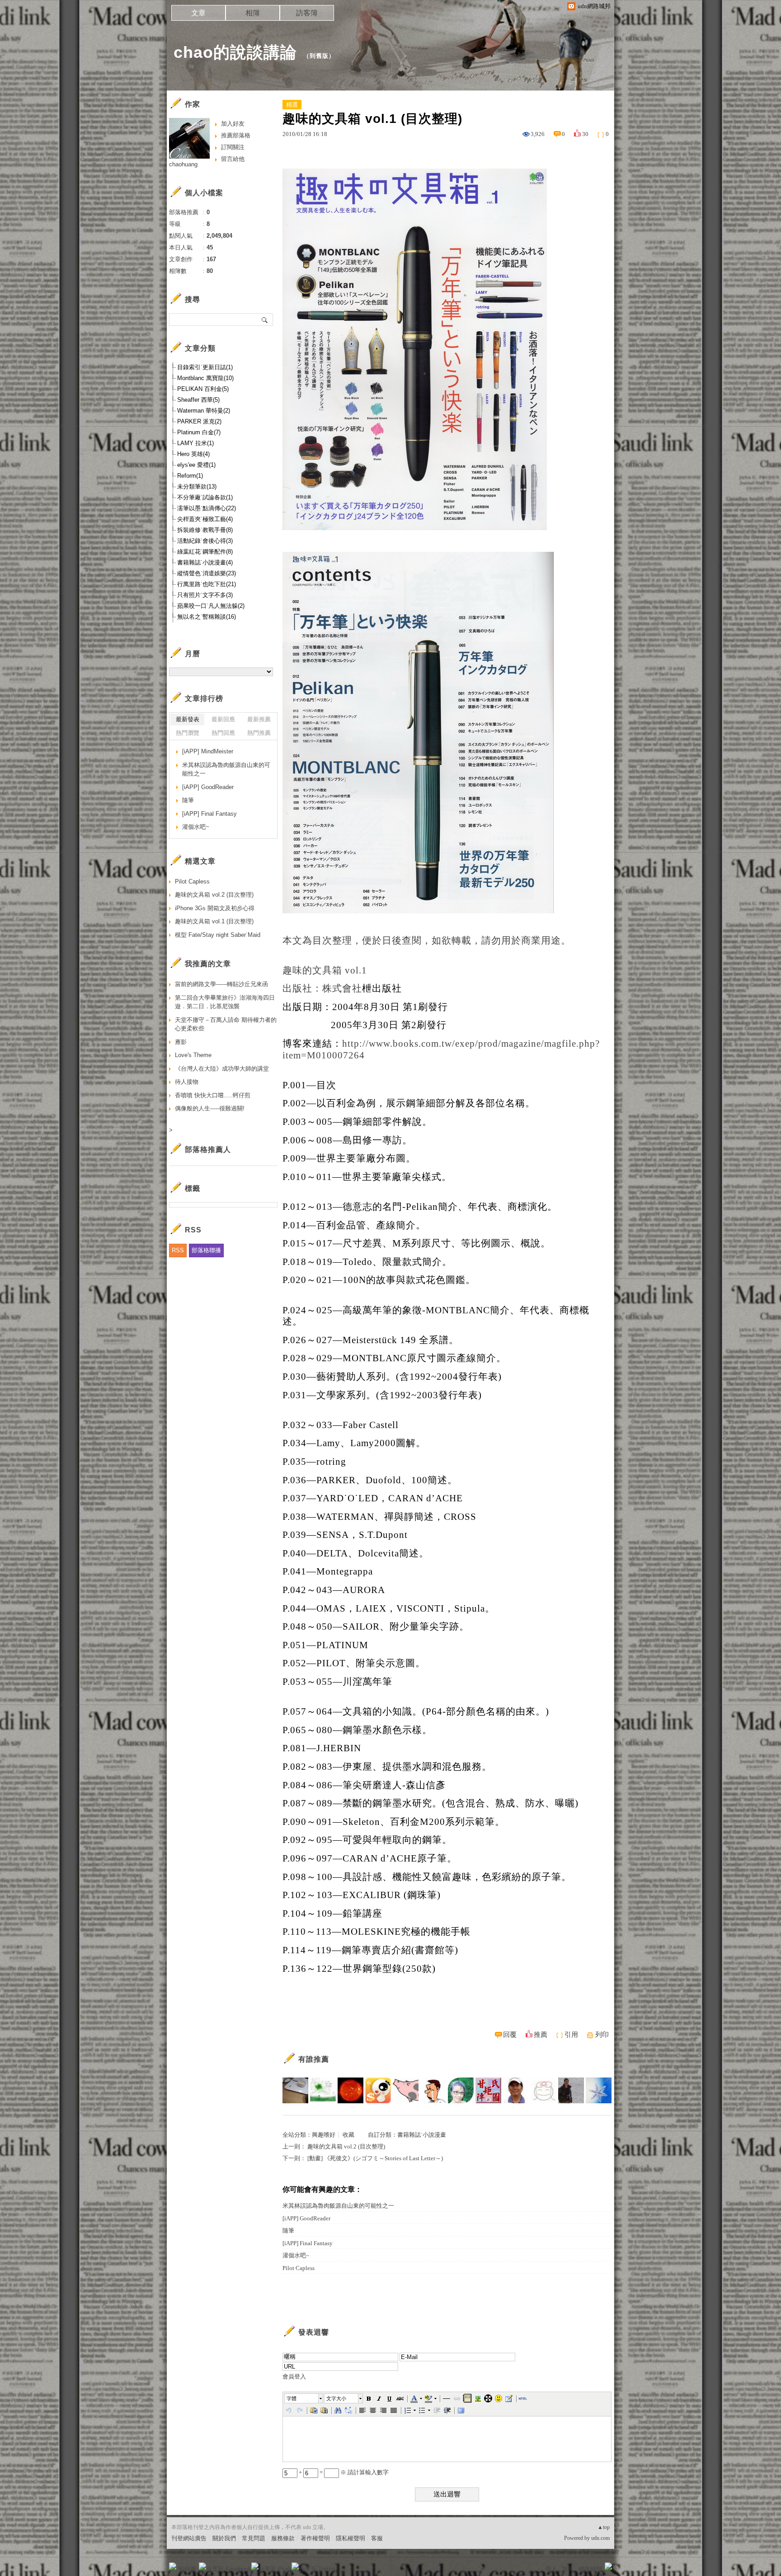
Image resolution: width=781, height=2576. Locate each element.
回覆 (510, 2035)
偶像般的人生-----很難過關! (210, 1108)
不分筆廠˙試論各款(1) (205, 497)
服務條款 (283, 2538)
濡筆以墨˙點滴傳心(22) (207, 508)
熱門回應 (223, 733)
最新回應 (223, 719)
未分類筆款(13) (197, 487)
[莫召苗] (295, 2090)
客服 (377, 2538)
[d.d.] (461, 2090)
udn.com (600, 2538)
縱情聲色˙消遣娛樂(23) (207, 573)
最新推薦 (259, 719)
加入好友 (233, 124)
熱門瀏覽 (188, 733)
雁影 (181, 1042)
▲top (604, 2527)
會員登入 (294, 2376)
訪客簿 (307, 13)
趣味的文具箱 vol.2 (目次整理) (346, 2146)
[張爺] (599, 2090)
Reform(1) (190, 476)
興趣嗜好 (324, 2135)
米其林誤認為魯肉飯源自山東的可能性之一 (338, 2206)
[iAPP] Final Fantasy (308, 2243)
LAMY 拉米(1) (195, 443)
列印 (602, 2035)
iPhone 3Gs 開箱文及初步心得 (215, 908)
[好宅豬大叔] (406, 2090)
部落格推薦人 (208, 1149)
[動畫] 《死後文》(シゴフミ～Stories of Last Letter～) (375, 2158)
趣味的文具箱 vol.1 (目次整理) (214, 921)
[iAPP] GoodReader (306, 2218)
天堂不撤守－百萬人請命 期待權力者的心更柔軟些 (226, 1024)
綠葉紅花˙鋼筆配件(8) (205, 552)
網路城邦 (590, 2569)
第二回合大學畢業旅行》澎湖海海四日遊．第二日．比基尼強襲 (225, 1002)
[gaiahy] (378, 2090)
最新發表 (188, 719)
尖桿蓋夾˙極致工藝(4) (205, 519)
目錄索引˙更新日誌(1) (205, 367)
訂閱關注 (233, 147)
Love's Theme (193, 1055)
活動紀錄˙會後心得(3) (205, 541)
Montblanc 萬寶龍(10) (205, 378)
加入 (568, 2569)
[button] (304, 2398)
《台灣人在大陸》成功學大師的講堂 (222, 1069)
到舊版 (319, 56)
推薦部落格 (236, 135)
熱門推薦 (259, 733)
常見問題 (254, 2538)
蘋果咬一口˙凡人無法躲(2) (211, 606)
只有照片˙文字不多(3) (205, 595)
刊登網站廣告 (189, 2538)
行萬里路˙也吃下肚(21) (207, 584)
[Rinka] (571, 2090)
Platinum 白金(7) (199, 432)
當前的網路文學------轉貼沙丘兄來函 (221, 984)
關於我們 (224, 2538)
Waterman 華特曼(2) (204, 411)
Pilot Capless (299, 2268)
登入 (551, 2569)
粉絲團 (187, 2569)
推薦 (541, 2035)
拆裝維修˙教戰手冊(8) (205, 530)
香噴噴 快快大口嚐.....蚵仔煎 (213, 1095)
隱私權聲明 (351, 2538)
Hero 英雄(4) (193, 454)
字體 (292, 2398)
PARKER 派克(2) (199, 421)
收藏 (348, 2135)
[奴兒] (323, 2090)
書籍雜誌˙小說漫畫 (422, 2135)
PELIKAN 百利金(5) (203, 389)
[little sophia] (543, 2090)
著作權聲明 (315, 2538)
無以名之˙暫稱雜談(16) (207, 617)
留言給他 (233, 159)
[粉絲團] (173, 2566)
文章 (198, 13)
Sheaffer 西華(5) (198, 400)
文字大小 (336, 2398)
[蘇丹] (433, 2090)
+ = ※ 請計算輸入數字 (343, 2472)
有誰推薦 (314, 2059)
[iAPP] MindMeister (208, 751)
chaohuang (183, 164)
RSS (178, 1250)
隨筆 (288, 2230)
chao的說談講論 (235, 52)
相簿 (253, 13)
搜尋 (265, 320)
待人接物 (187, 1082)
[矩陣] (488, 2090)
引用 (571, 2035)
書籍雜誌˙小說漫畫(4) (205, 562)
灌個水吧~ (296, 2255)
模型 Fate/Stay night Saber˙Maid (218, 935)
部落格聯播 (206, 1250)
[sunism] (351, 2090)
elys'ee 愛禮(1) (196, 465)
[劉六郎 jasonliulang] (516, 2090)
